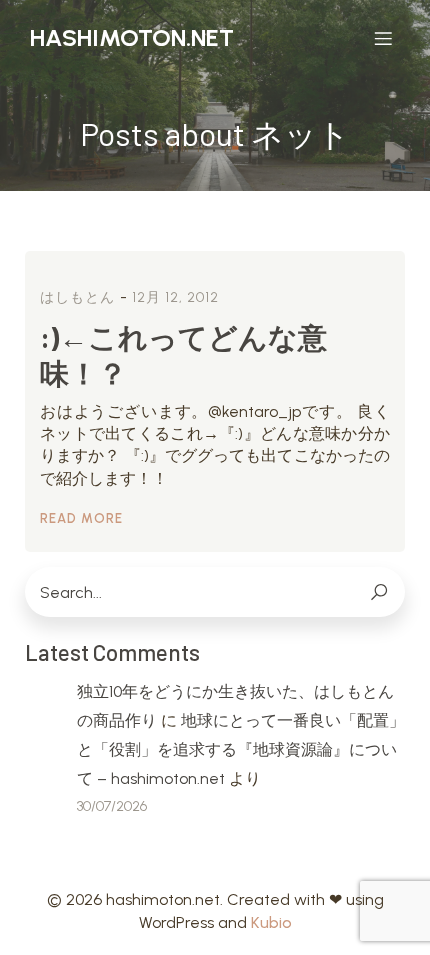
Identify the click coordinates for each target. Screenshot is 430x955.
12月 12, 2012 (175, 297)
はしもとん (77, 297)
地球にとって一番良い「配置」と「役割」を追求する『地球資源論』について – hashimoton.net (241, 749)
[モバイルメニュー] (383, 38)
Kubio (271, 922)
